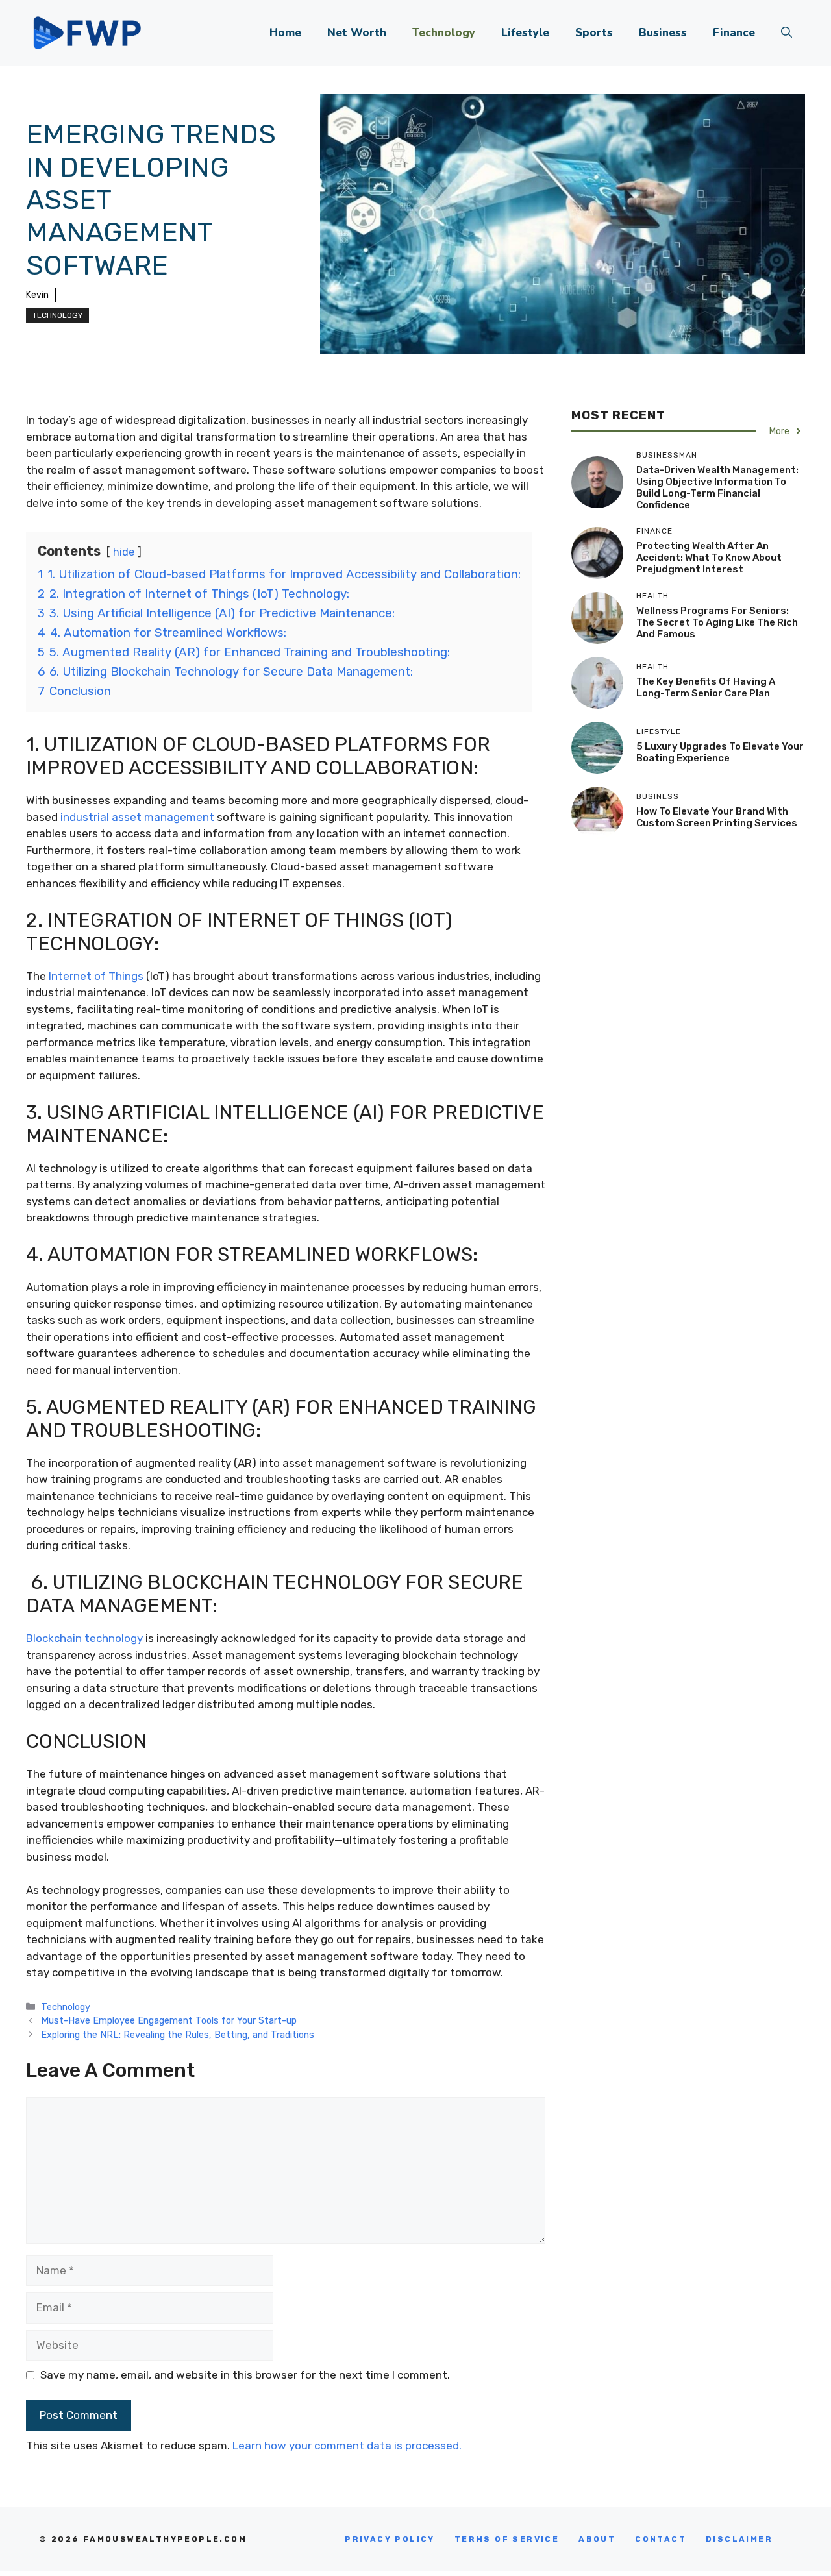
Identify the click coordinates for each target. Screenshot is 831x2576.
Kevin (37, 295)
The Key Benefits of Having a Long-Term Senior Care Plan (706, 687)
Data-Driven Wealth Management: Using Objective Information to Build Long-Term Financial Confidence (717, 487)
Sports (594, 33)
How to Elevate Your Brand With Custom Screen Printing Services (717, 817)
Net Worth (357, 33)
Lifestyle (525, 33)
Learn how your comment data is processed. (347, 2446)
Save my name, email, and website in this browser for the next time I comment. (245, 2375)
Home (285, 33)
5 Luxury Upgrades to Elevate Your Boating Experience (720, 752)
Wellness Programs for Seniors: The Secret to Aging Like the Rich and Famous (717, 622)
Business (663, 33)
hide (124, 552)
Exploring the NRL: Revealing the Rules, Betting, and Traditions (178, 2035)
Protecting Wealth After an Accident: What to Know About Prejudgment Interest (709, 558)
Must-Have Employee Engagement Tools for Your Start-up (169, 2020)
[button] (787, 33)
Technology (444, 33)
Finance (734, 33)
